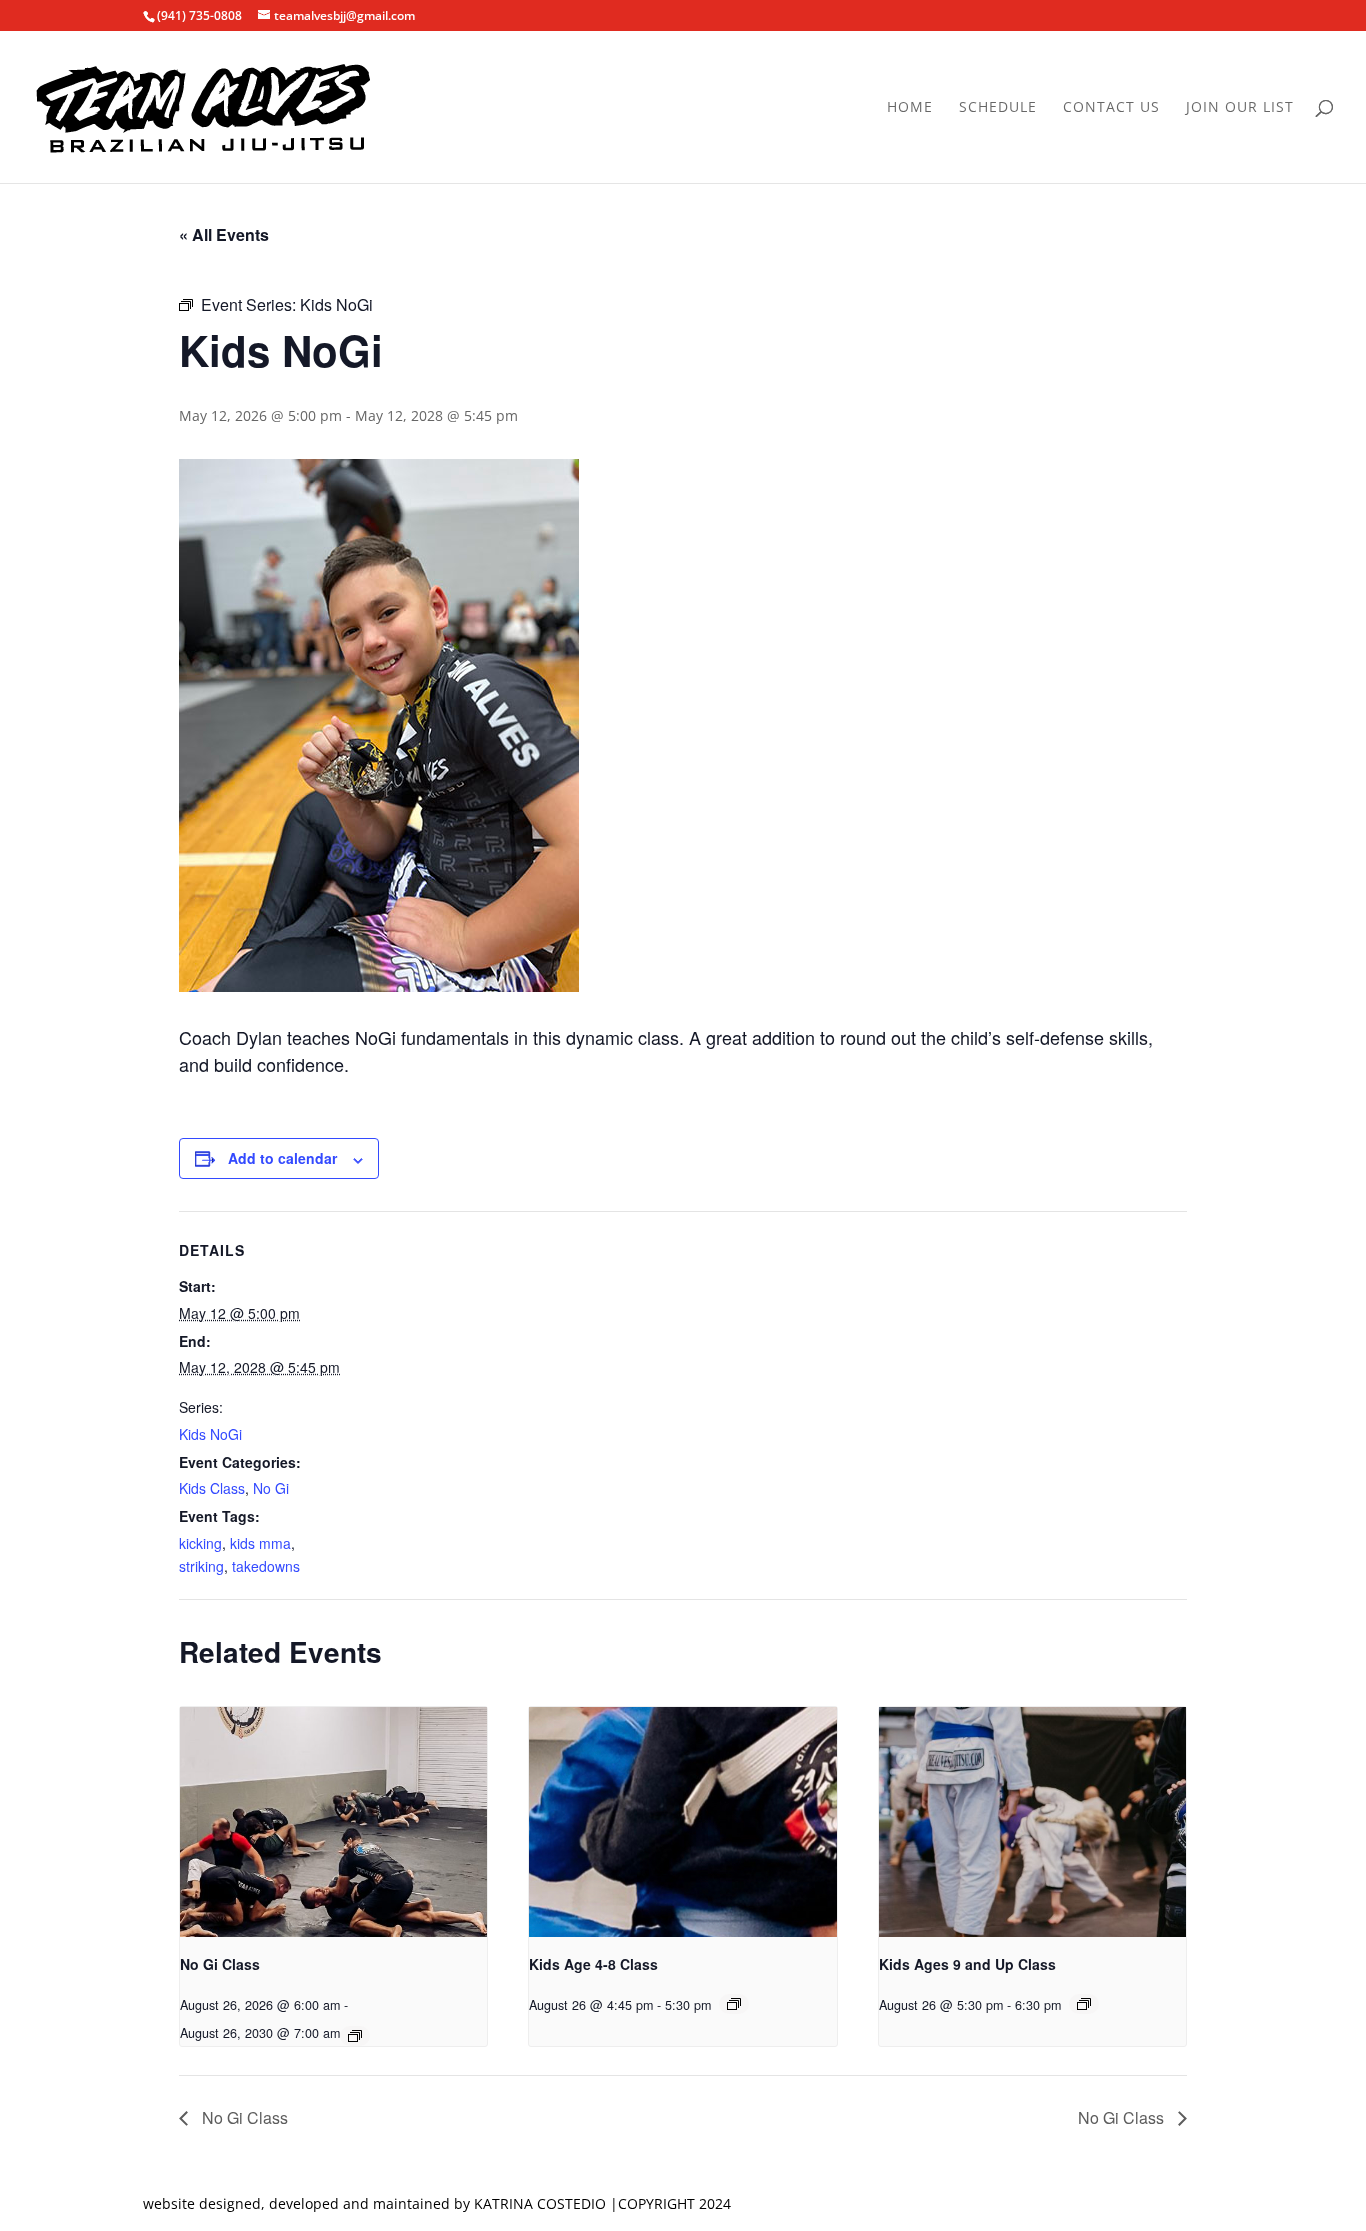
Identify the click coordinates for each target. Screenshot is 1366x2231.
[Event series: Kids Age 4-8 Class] (734, 2004)
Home (910, 108)
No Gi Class (220, 1964)
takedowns (266, 1566)
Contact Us (1111, 108)
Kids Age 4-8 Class (593, 1964)
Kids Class (212, 1488)
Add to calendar (282, 1158)
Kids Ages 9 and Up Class (967, 1964)
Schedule (998, 108)
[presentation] (333, 1822)
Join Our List (1240, 108)
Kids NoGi (210, 1434)
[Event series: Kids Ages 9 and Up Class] (1084, 2004)
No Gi (271, 1488)
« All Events (224, 234)
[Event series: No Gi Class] (355, 2036)
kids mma (260, 1543)
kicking (200, 1543)
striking (201, 1566)
